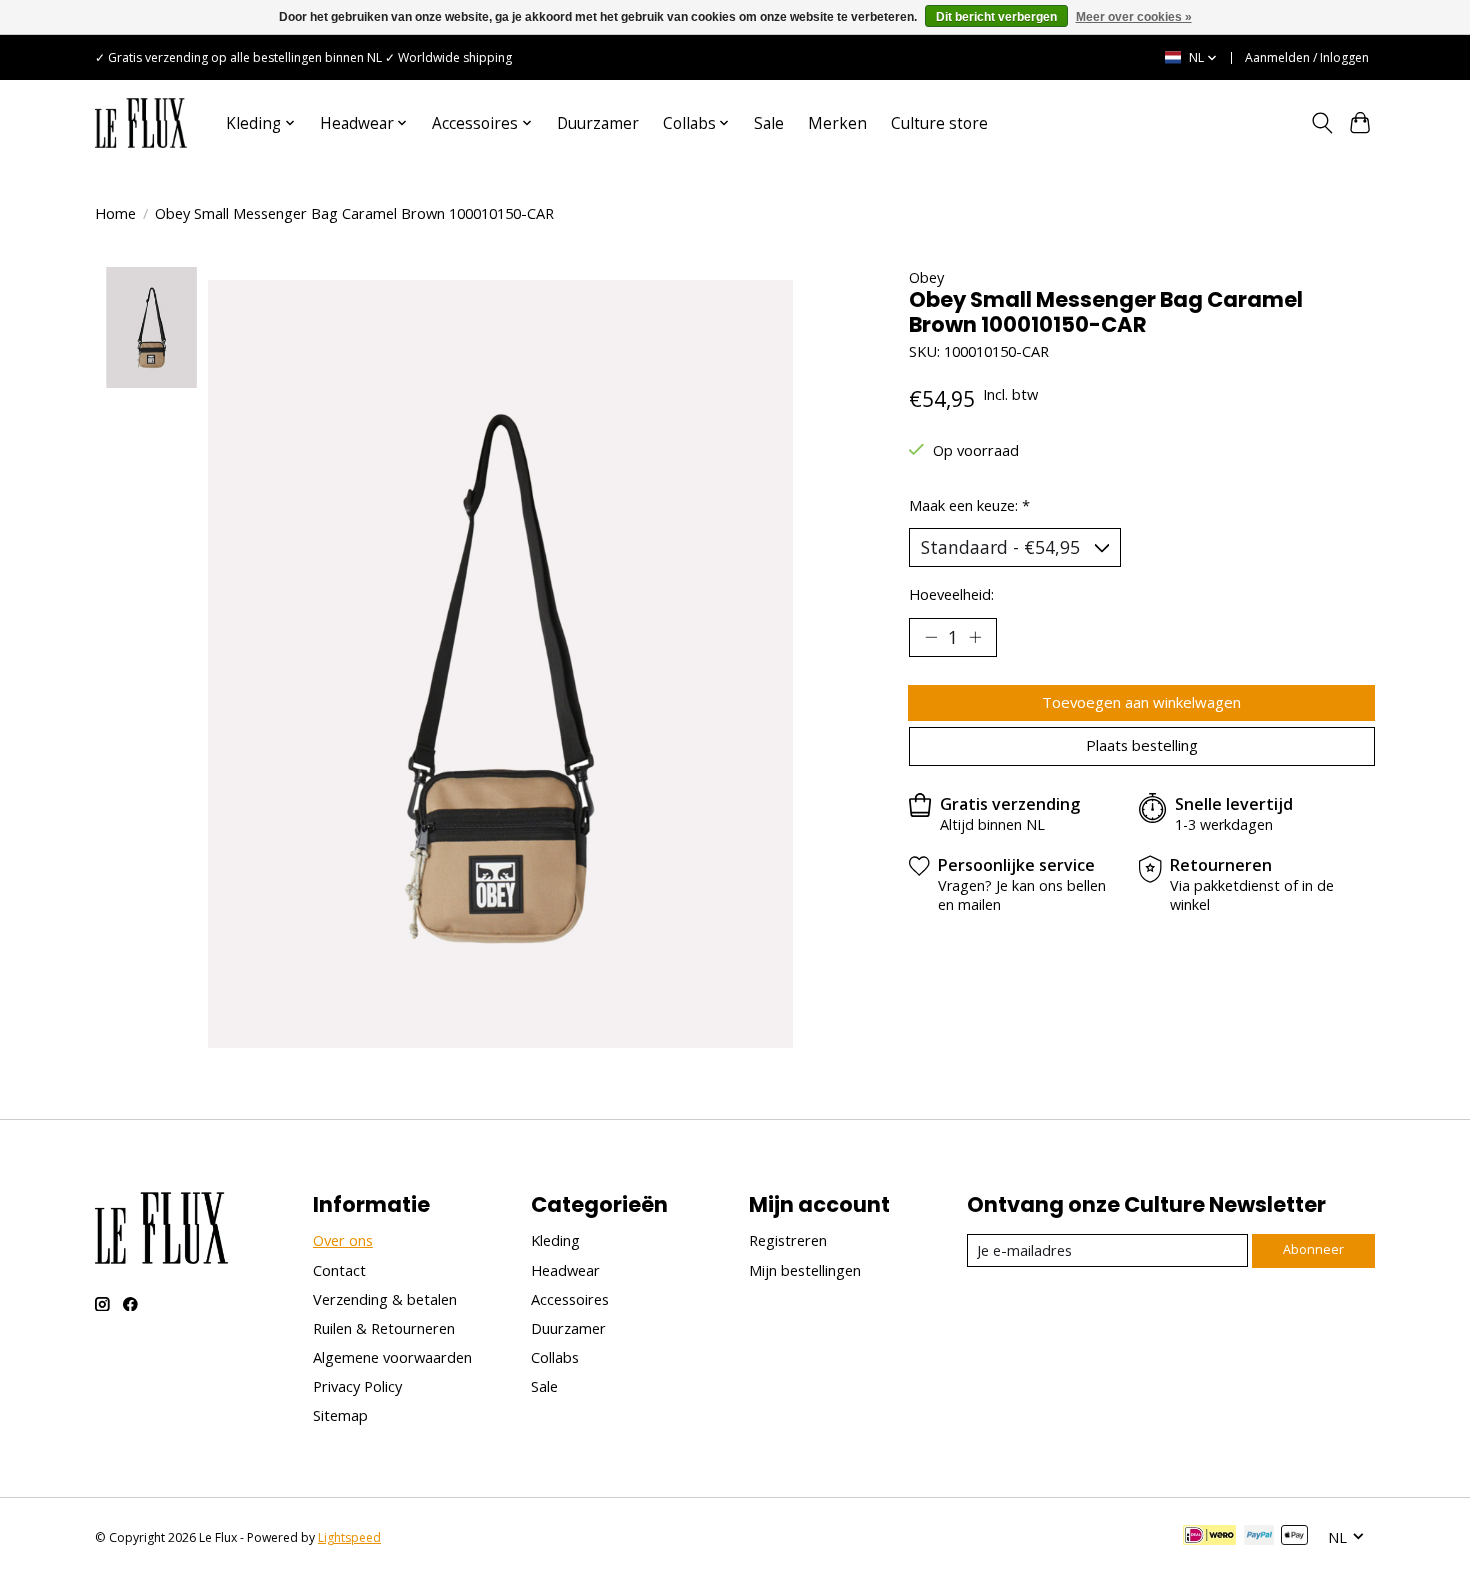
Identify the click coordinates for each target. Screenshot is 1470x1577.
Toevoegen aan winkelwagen (1141, 702)
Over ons (343, 1240)
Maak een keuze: (969, 505)
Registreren (788, 1240)
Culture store (939, 123)
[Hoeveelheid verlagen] (931, 637)
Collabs (555, 1357)
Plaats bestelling (1142, 745)
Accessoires (570, 1299)
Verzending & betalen (385, 1299)
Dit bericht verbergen (996, 17)
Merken (837, 123)
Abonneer (1313, 1249)
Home (115, 213)
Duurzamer (598, 123)
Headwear (565, 1270)
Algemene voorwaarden (392, 1357)
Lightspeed (349, 1537)
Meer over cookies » (1134, 17)
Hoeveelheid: (951, 594)
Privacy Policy (357, 1386)
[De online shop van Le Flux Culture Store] (141, 123)
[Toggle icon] (1321, 123)
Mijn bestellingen (805, 1270)
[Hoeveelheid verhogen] (975, 637)
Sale (769, 123)
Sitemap (340, 1415)
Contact (339, 1270)
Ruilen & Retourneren (384, 1328)
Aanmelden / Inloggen (1307, 57)
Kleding (555, 1240)
